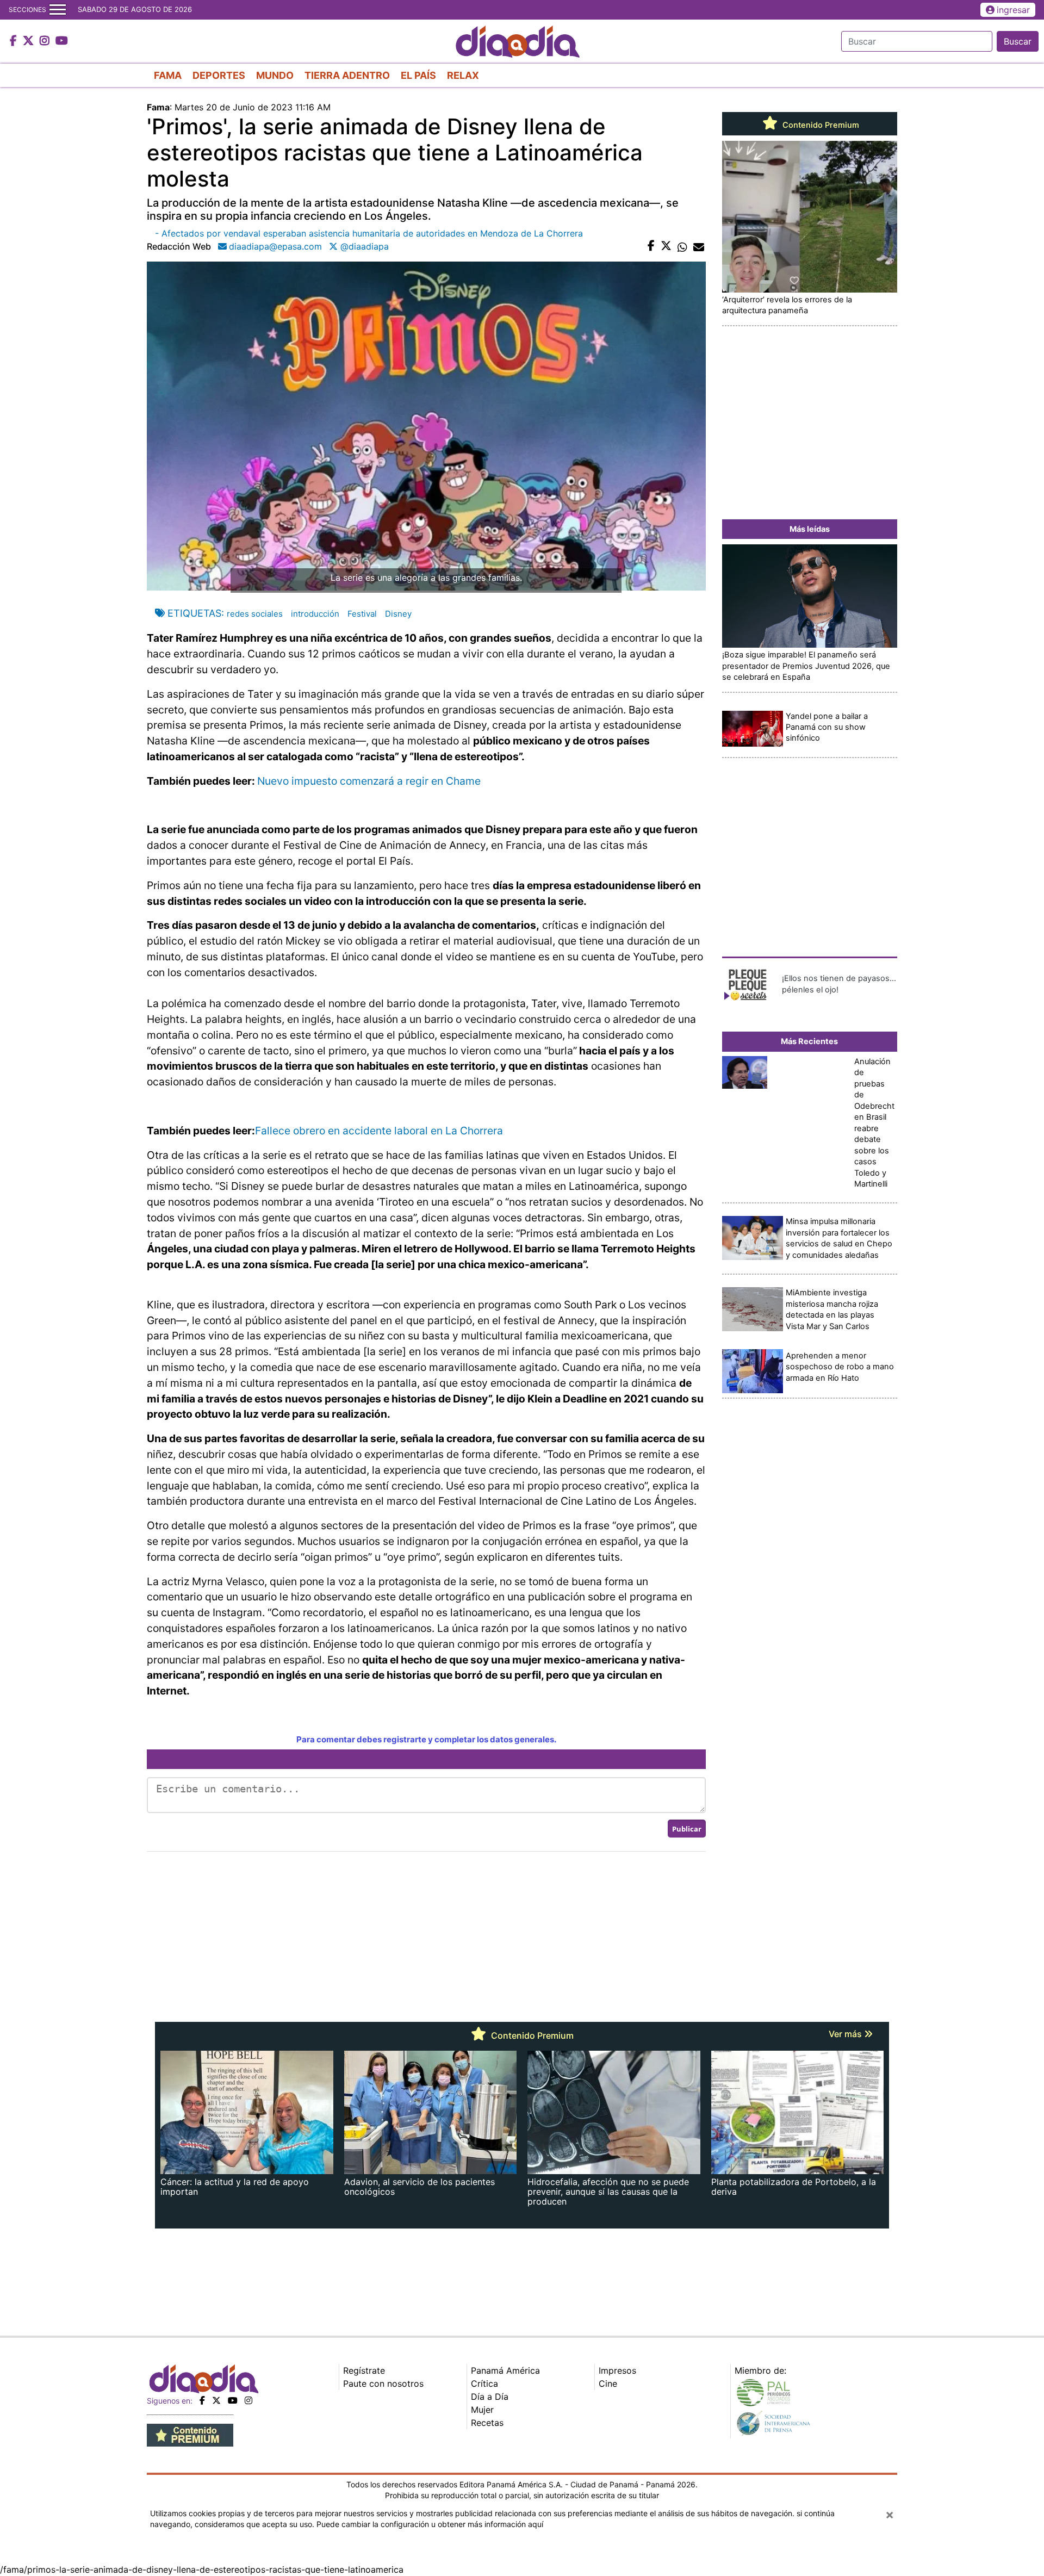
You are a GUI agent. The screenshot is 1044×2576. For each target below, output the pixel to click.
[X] (216, 2400)
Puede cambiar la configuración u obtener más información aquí (430, 2524)
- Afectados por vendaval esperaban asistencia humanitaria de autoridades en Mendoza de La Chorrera (369, 233)
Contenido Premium (820, 125)
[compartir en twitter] (666, 246)
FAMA (168, 75)
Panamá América (505, 2370)
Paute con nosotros (383, 2383)
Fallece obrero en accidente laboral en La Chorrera (379, 1131)
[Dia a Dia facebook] (15, 41)
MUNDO (275, 75)
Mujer (482, 2410)
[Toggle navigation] (58, 10)
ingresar (1013, 10)
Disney (398, 614)
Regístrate (364, 2370)
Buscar (1018, 41)
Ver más (846, 2034)
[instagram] (248, 2400)
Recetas (487, 2423)
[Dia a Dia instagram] (46, 41)
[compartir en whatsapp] (682, 246)
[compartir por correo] (699, 246)
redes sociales (255, 614)
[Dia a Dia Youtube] (62, 41)
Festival (362, 614)
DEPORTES (219, 75)
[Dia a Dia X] (30, 41)
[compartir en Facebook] (651, 246)
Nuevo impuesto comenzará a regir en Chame (369, 781)
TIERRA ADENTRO (347, 75)
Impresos (617, 2370)
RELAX (463, 75)
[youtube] (233, 2400)
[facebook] (202, 2400)
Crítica (484, 2383)
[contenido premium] (190, 2434)
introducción (315, 614)
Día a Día (490, 2397)
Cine (608, 2383)
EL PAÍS (418, 75)
